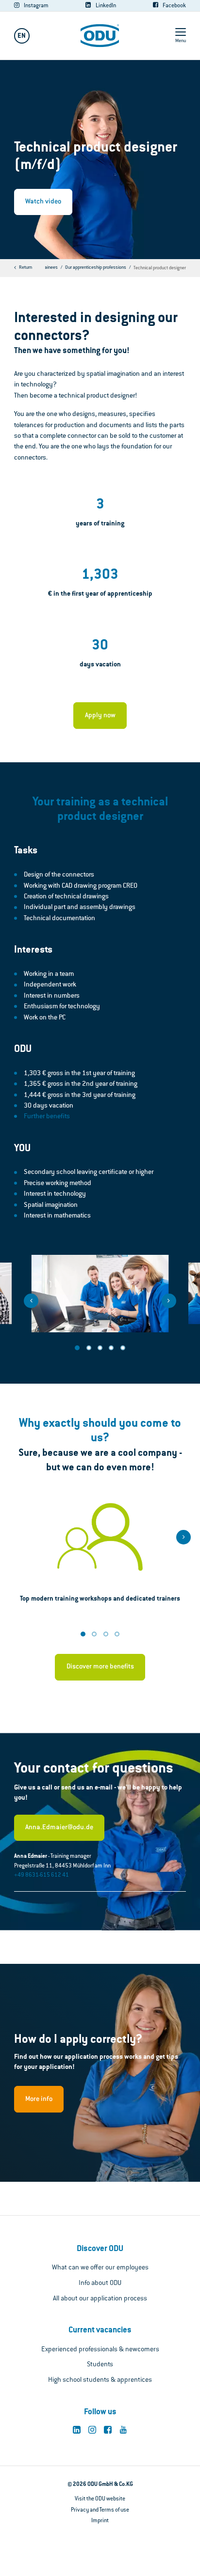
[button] (31, 1301)
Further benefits (47, 1117)
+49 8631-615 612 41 (42, 1875)
